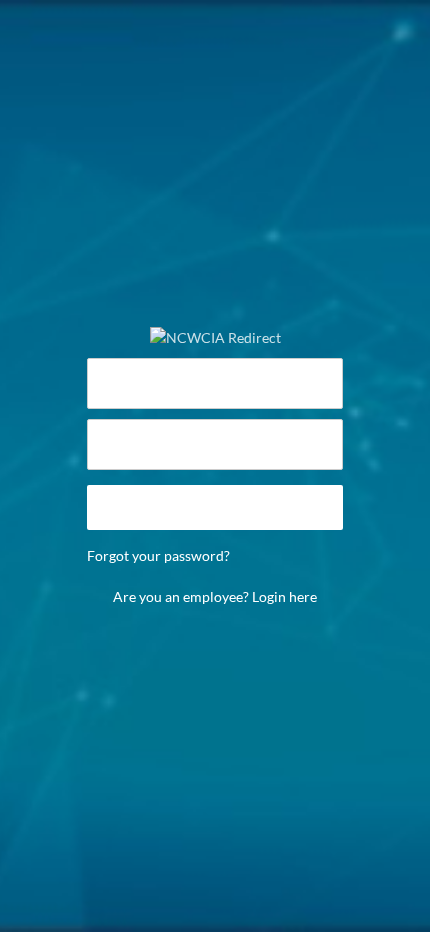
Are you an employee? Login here (215, 596)
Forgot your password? (158, 555)
